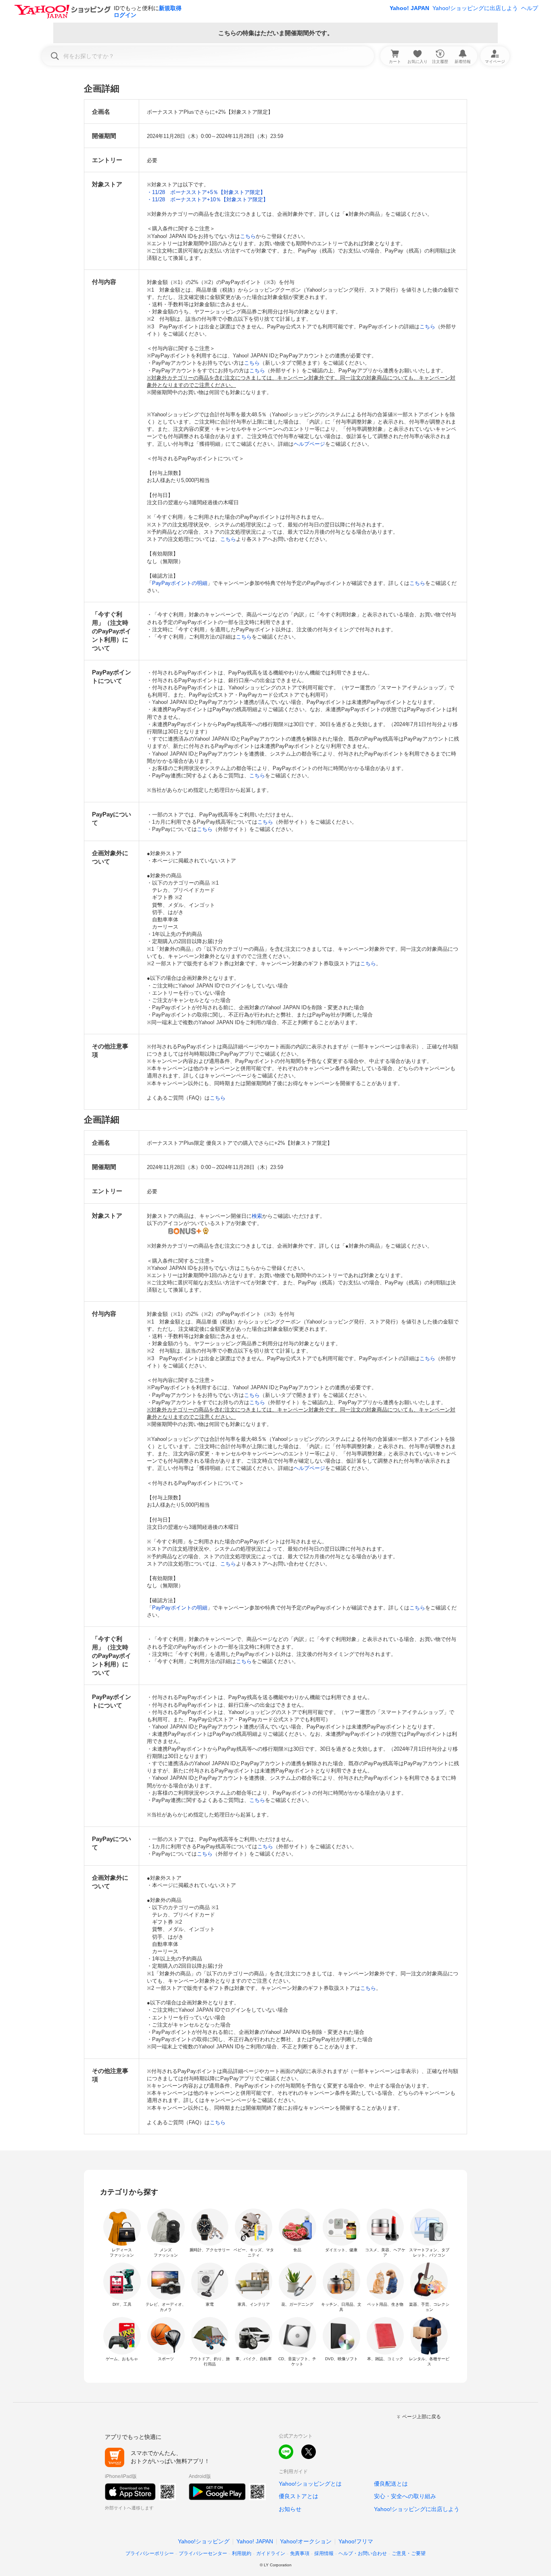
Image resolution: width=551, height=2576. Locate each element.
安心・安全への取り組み (405, 2496)
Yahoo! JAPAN (409, 8)
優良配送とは (391, 2484)
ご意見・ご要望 (409, 2553)
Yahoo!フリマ (356, 2541)
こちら (248, 236)
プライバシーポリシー (150, 2553)
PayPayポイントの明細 (180, 583)
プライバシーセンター (203, 2553)
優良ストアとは (298, 2496)
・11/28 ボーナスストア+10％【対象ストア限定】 (208, 199)
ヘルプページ (309, 444)
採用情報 (324, 2553)
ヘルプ (530, 8)
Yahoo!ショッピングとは (310, 2484)
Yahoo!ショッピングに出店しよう (475, 8)
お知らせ (290, 2509)
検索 (257, 1216)
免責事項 (300, 2553)
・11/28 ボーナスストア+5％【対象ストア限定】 (206, 192)
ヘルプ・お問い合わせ (363, 2553)
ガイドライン (271, 2553)
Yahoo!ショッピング (204, 2541)
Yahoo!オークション (306, 2541)
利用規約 (242, 2553)
